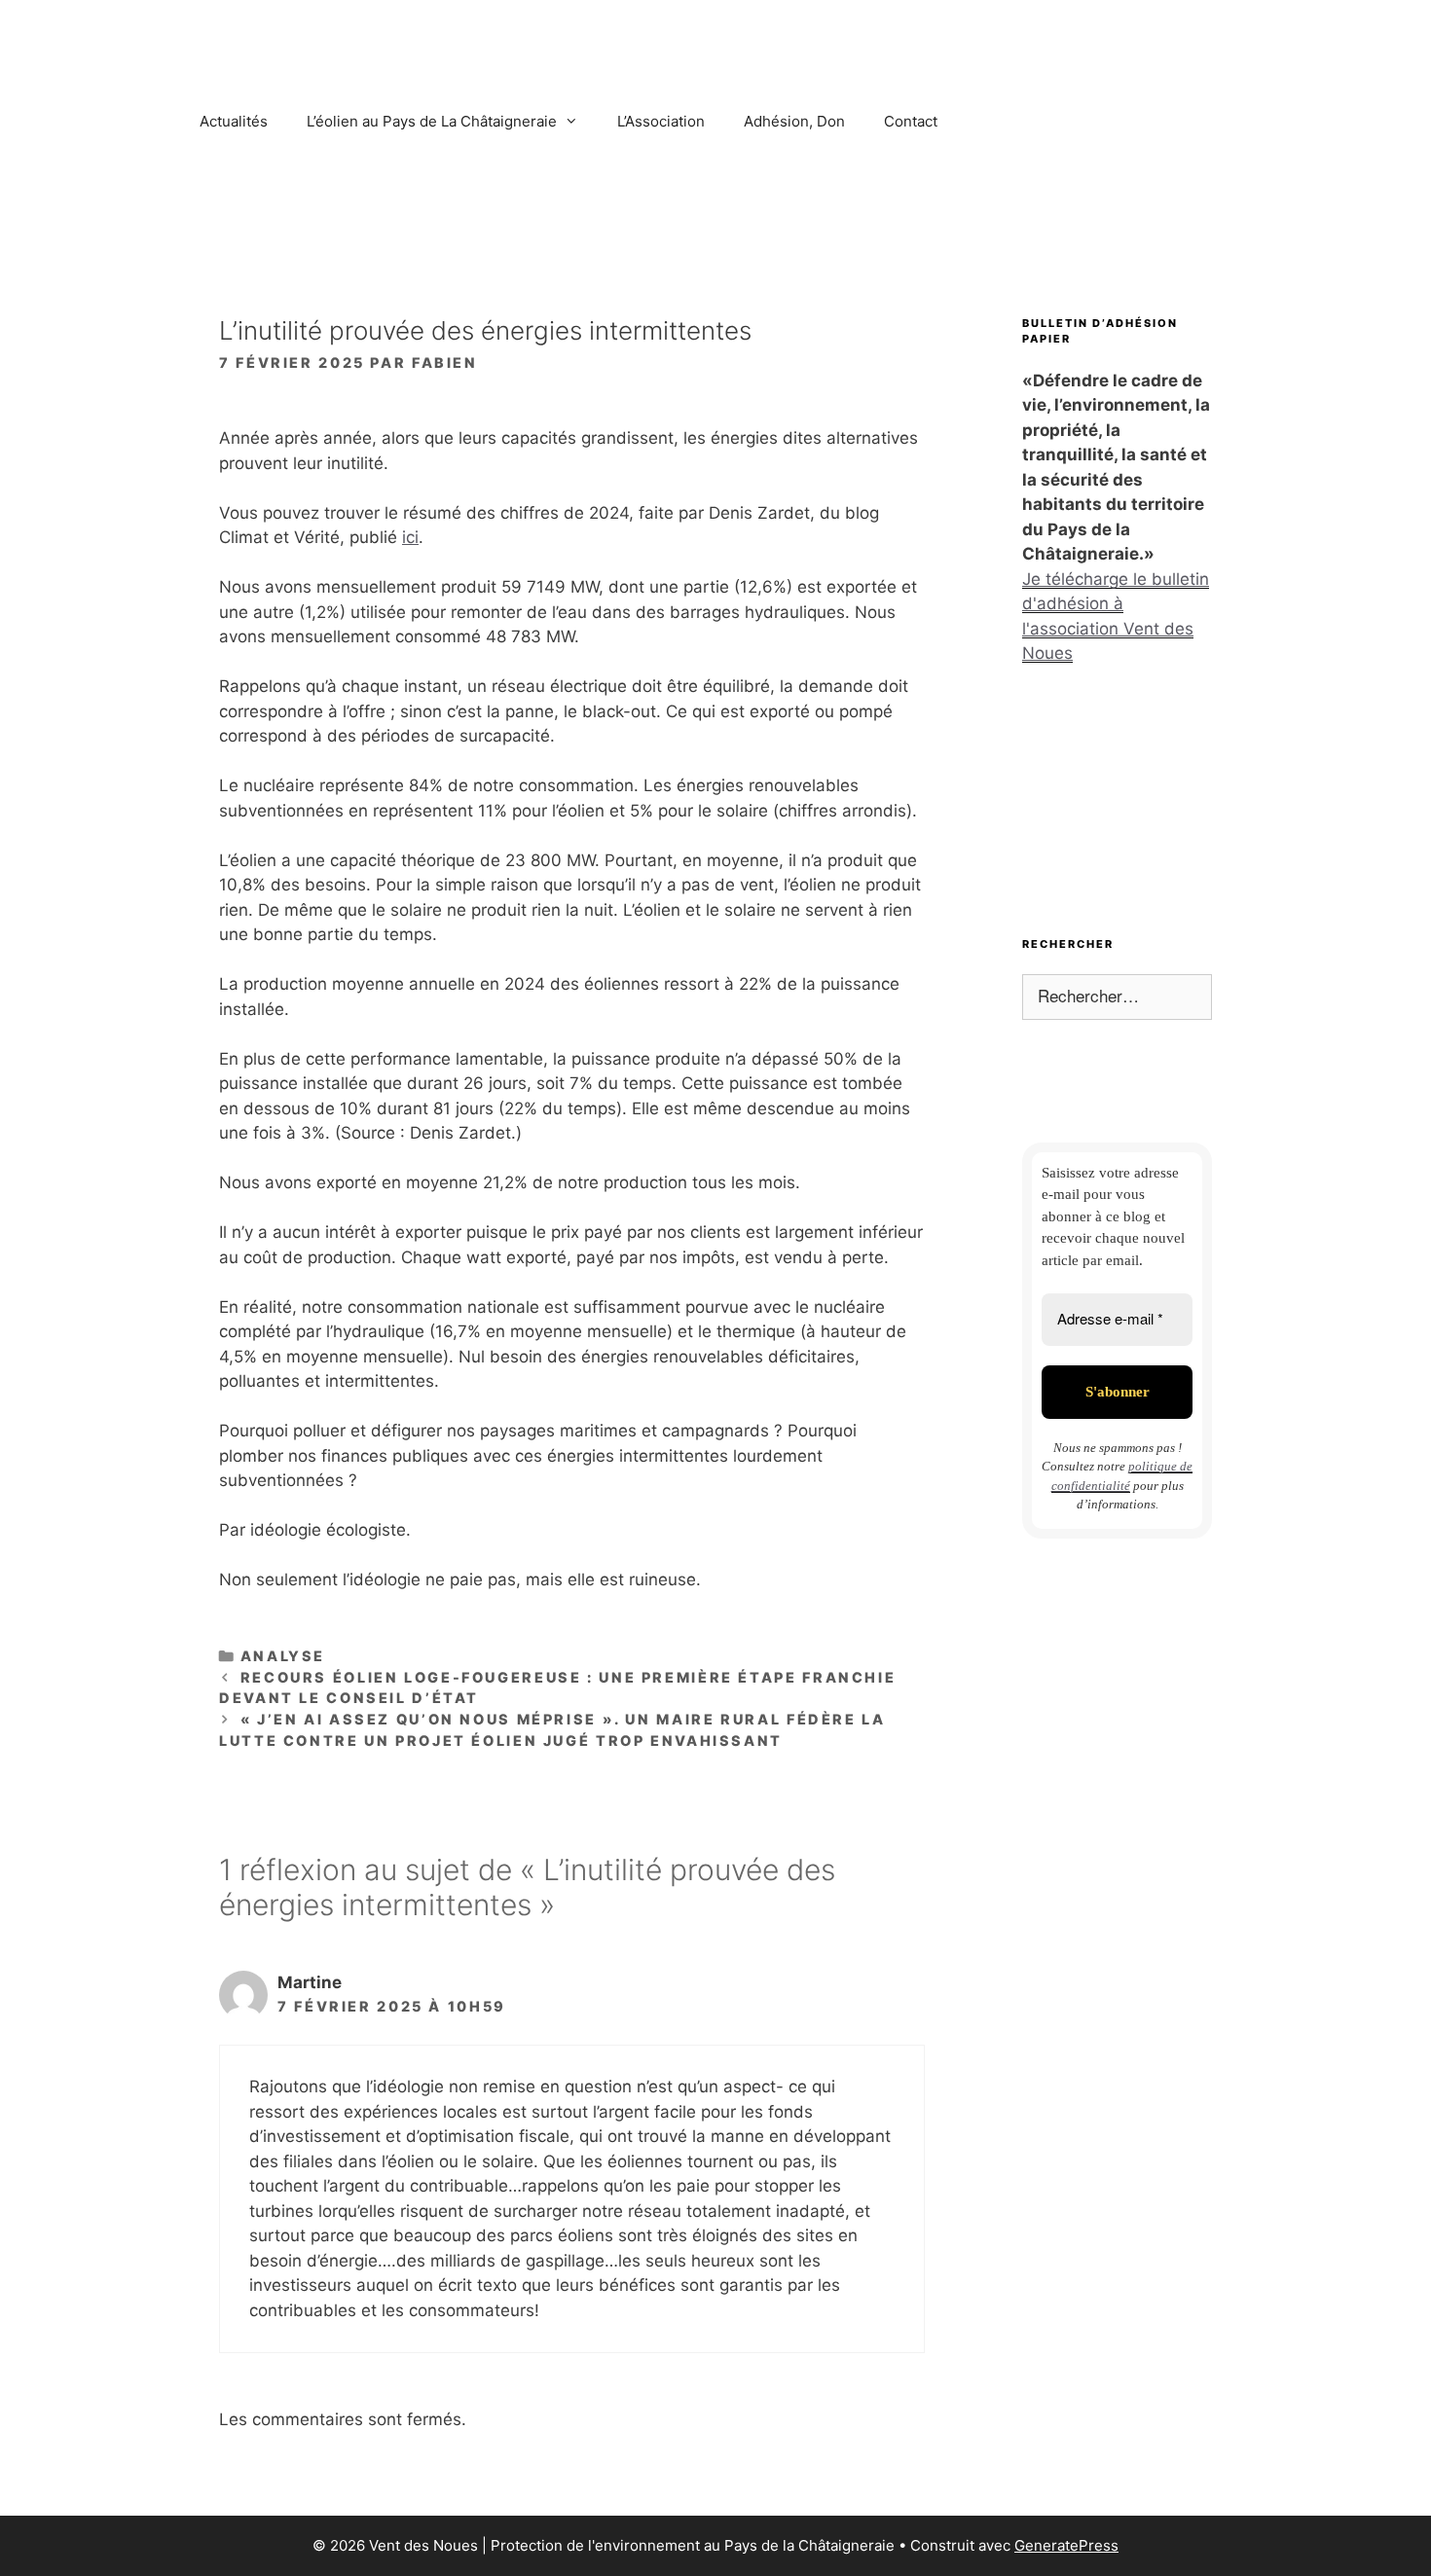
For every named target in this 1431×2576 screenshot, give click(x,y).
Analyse (283, 1656)
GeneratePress (1066, 2545)
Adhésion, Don (794, 121)
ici (410, 537)
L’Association (661, 121)
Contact (911, 121)
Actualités (234, 121)
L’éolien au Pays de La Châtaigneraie (432, 121)
